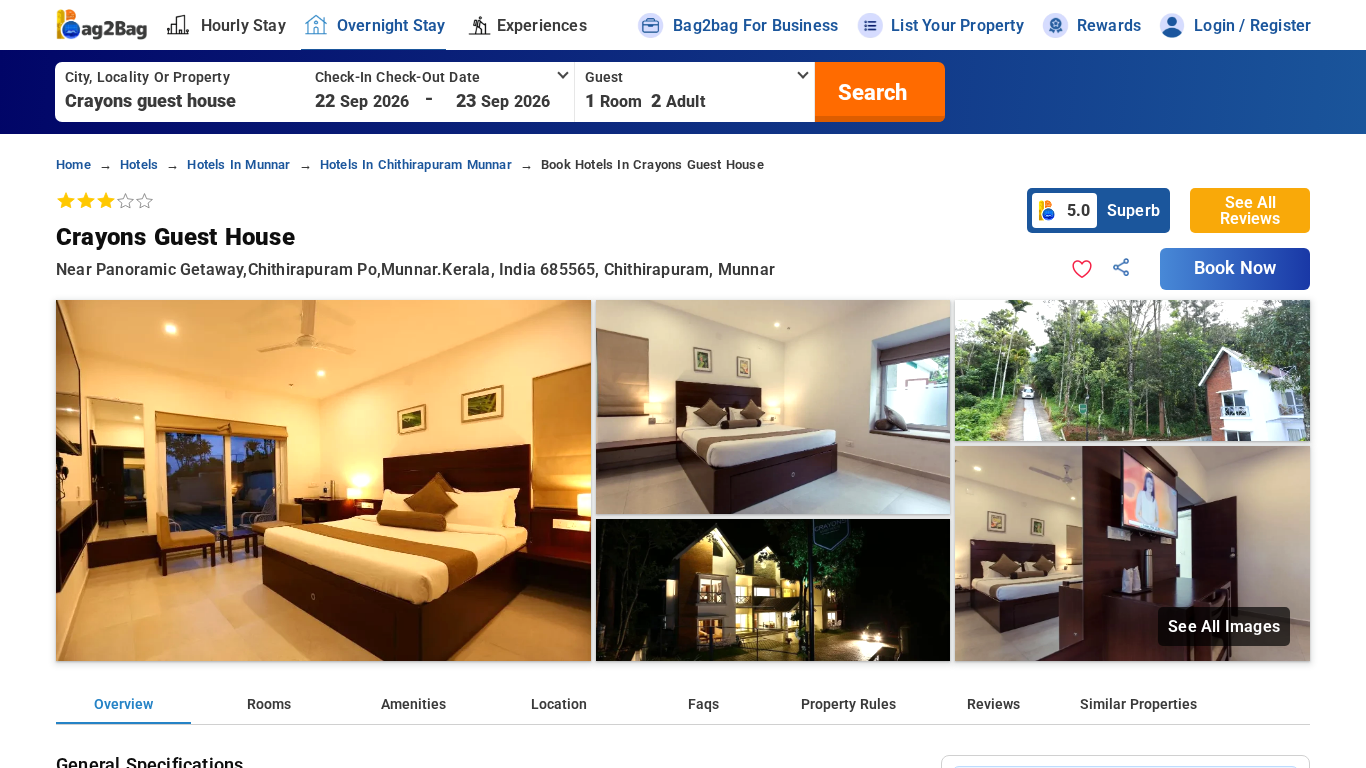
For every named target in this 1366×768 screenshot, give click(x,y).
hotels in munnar (238, 164)
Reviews (993, 704)
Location (559, 704)
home (73, 164)
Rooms (269, 704)
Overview (123, 704)
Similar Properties (1138, 704)
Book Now (1235, 268)
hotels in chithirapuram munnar (416, 164)
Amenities (413, 704)
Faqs (703, 704)
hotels (139, 164)
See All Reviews (1250, 210)
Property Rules (848, 704)
